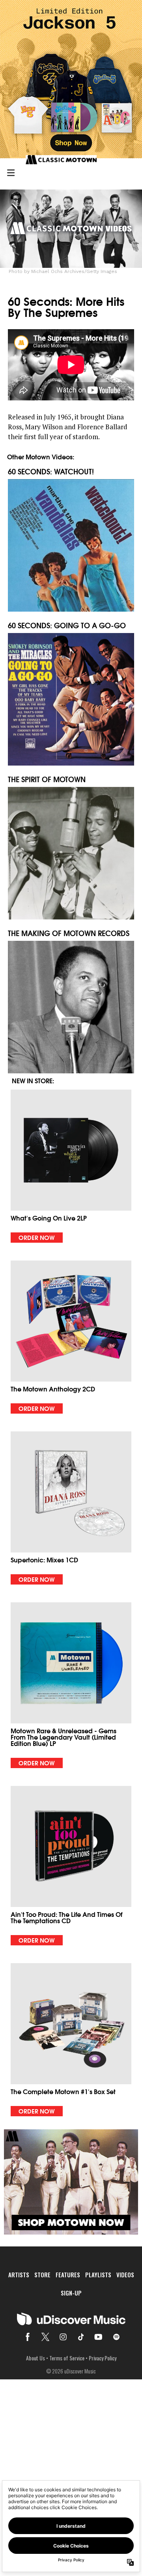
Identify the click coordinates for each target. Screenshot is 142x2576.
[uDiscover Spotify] (116, 2337)
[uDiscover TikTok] (81, 2337)
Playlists (98, 2275)
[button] (71, 1166)
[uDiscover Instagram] (63, 2337)
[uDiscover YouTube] (99, 2337)
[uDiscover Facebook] (28, 2337)
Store (42, 2275)
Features (68, 2275)
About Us (35, 2358)
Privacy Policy (103, 2358)
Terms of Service (67, 2358)
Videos (125, 2275)
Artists (19, 2275)
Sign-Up (71, 2293)
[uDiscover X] (45, 2337)
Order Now (37, 1237)
